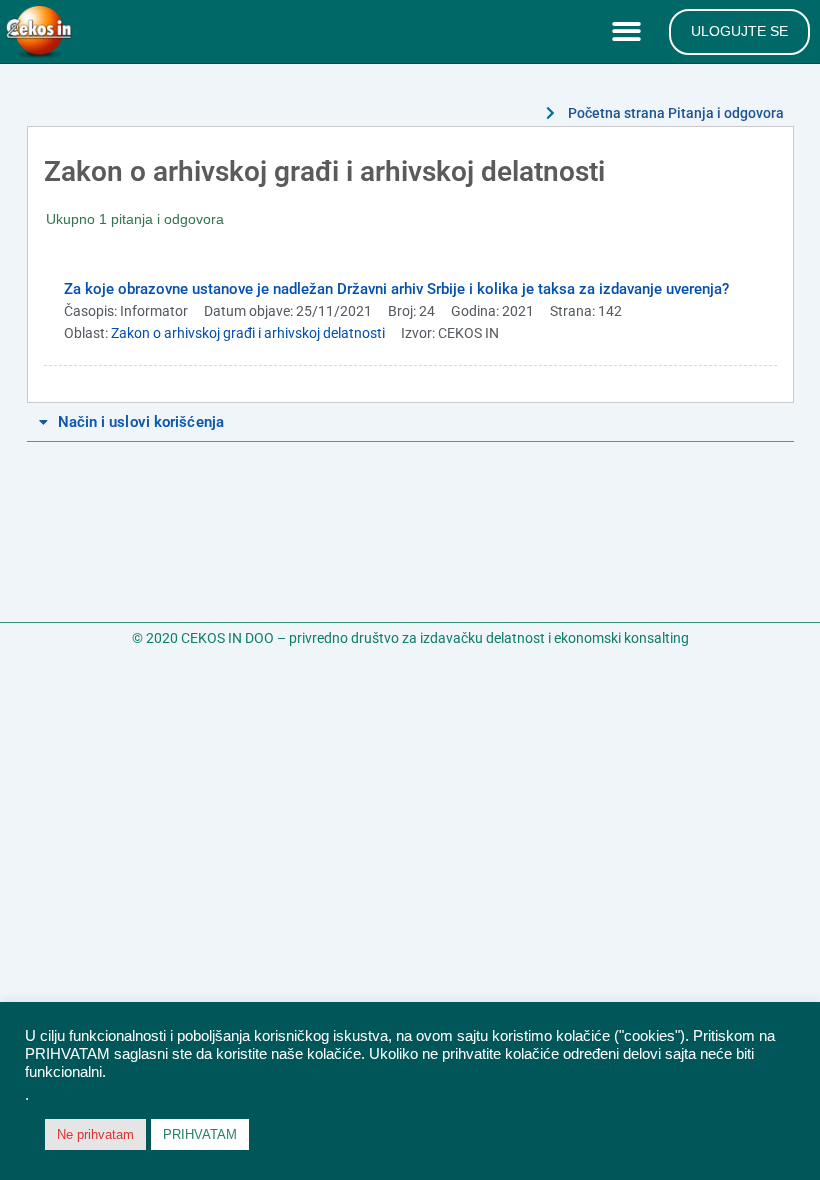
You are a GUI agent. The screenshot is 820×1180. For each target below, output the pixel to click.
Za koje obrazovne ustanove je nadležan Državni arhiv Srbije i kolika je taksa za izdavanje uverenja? (396, 289)
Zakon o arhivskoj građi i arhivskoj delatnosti (248, 333)
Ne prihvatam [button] (95, 1134)
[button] (630, 32)
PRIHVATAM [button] (200, 1134)
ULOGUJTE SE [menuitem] (739, 31)
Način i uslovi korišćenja (141, 422)
